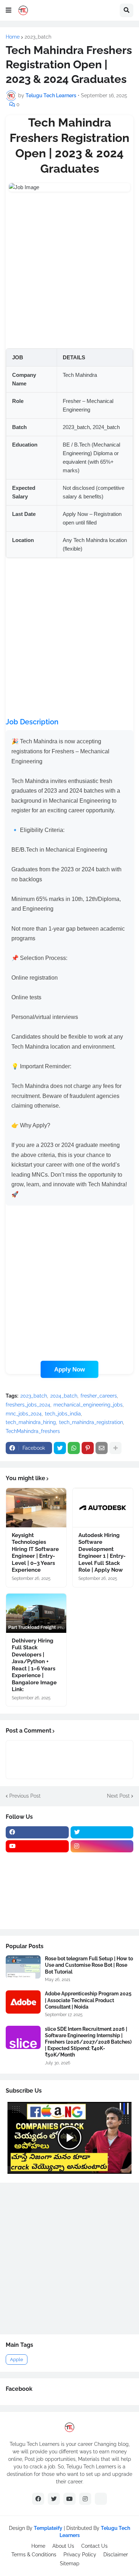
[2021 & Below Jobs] (37, 1860)
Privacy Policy (80, 2555)
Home (13, 37)
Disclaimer (116, 2555)
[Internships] (37, 1874)
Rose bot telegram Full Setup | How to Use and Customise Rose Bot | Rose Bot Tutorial (89, 1965)
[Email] (102, 1448)
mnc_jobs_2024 (24, 1414)
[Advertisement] (69, 270)
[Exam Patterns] (102, 1888)
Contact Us (94, 2546)
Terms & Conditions (34, 2555)
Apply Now (69, 1369)
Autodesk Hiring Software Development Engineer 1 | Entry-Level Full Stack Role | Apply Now (102, 1553)
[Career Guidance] (37, 1916)
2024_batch (64, 1396)
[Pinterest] (88, 1448)
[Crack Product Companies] (37, 1888)
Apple (17, 2360)
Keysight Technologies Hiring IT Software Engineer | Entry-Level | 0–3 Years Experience (35, 1553)
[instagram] (102, 1846)
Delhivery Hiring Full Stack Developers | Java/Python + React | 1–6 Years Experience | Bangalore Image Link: (34, 1665)
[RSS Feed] (101, 2499)
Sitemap (70, 2563)
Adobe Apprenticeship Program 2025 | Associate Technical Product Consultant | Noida (88, 2000)
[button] (9, 10)
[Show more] (115, 1448)
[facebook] (37, 1832)
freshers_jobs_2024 (28, 1405)
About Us (63, 2546)
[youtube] (37, 1846)
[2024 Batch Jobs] (102, 1860)
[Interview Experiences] (102, 1874)
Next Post (118, 1796)
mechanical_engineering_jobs (88, 1405)
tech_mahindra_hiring (31, 1422)
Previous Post (25, 1796)
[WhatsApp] (74, 1448)
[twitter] (102, 1832)
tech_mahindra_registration (91, 1422)
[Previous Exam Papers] (37, 1902)
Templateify (48, 2528)
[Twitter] (60, 1448)
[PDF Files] (102, 1902)
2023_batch (38, 37)
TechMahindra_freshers (33, 1431)
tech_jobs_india (63, 1414)
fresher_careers (99, 1396)
